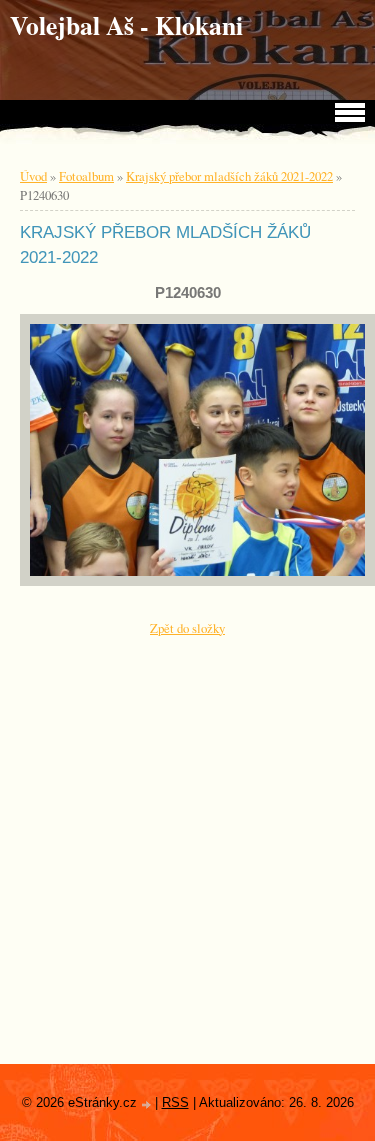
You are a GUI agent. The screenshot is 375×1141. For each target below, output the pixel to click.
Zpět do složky (187, 628)
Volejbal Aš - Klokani (126, 25)
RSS (175, 1102)
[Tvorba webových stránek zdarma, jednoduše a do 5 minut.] (148, 1104)
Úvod (33, 176)
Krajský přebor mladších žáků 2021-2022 (229, 176)
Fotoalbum (86, 176)
